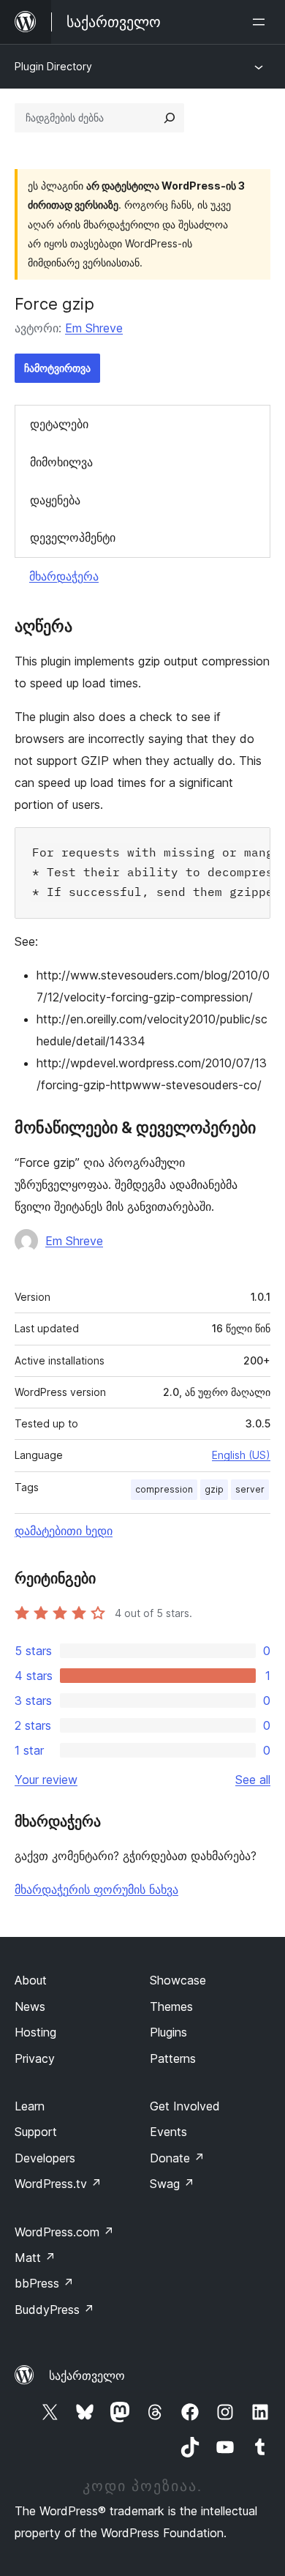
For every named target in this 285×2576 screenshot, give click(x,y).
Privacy (35, 2058)
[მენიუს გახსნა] (262, 22)
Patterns (173, 2058)
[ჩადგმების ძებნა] (170, 118)
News (30, 2006)
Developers (45, 2158)
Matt (35, 2258)
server (250, 1489)
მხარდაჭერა (64, 576)
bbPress (44, 2283)
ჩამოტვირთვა (57, 368)
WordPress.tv (58, 2184)
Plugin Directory (53, 66)
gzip (214, 1489)
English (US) (241, 1455)
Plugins (168, 2032)
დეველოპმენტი (73, 537)
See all (253, 1780)
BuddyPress (54, 2310)
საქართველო (87, 2375)
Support (36, 2132)
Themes (171, 2006)
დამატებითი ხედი (64, 1531)
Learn (30, 2106)
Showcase (178, 1980)
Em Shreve (94, 328)
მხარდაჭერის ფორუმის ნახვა (96, 1889)
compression (164, 1489)
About (31, 1980)
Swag (172, 2184)
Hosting (35, 2032)
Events (168, 2132)
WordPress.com (64, 2232)
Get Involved (185, 2106)
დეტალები (59, 424)
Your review (46, 1780)
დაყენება (55, 500)
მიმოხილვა (61, 462)
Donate (177, 2158)
